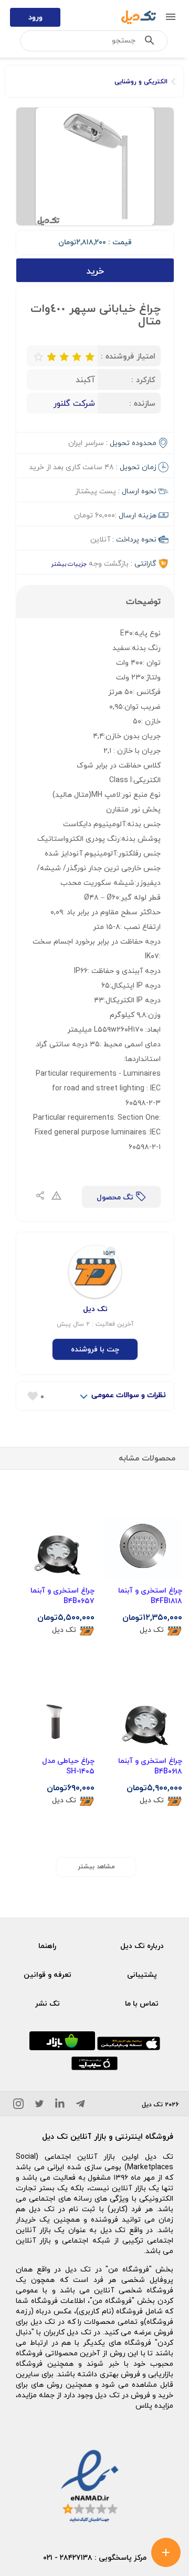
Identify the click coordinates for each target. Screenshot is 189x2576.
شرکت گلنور (74, 403)
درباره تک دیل (142, 1946)
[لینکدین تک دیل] (60, 2106)
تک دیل (152, 1630)
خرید (95, 271)
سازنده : (142, 403)
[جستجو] (150, 42)
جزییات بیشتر (69, 564)
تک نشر (48, 2003)
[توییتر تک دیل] (39, 2106)
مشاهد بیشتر (96, 1866)
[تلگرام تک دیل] (80, 2106)
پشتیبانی (142, 1974)
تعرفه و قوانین (48, 1974)
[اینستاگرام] (18, 2106)
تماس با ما (142, 2003)
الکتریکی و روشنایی (141, 82)
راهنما (47, 1946)
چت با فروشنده (95, 1349)
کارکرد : (143, 380)
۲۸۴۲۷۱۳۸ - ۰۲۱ (68, 2557)
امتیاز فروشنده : (128, 356)
